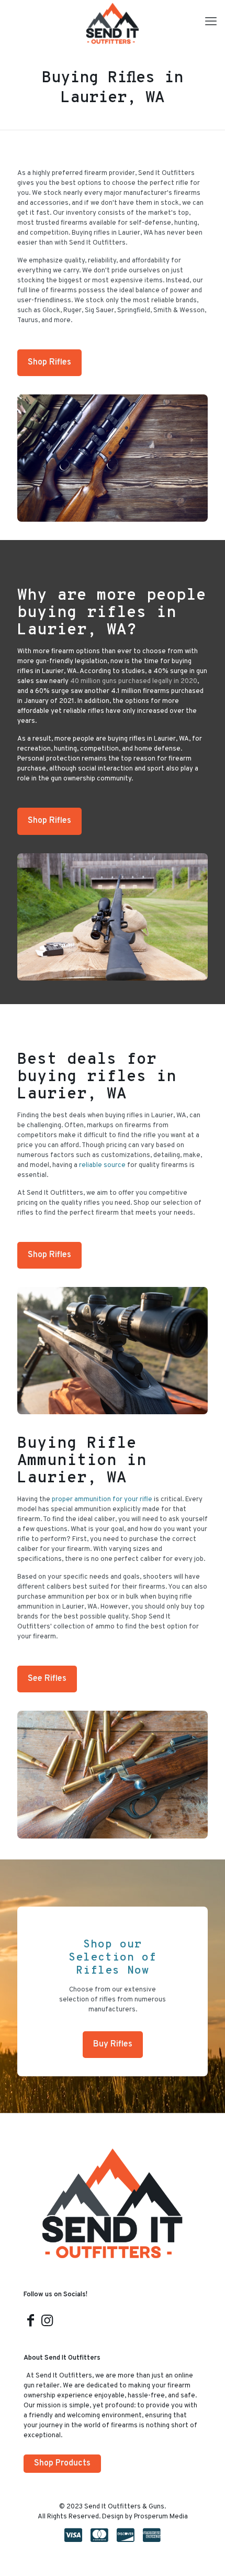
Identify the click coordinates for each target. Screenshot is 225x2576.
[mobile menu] (211, 23)
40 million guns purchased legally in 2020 (134, 681)
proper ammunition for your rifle (102, 1500)
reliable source (102, 1165)
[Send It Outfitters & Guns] (113, 24)
